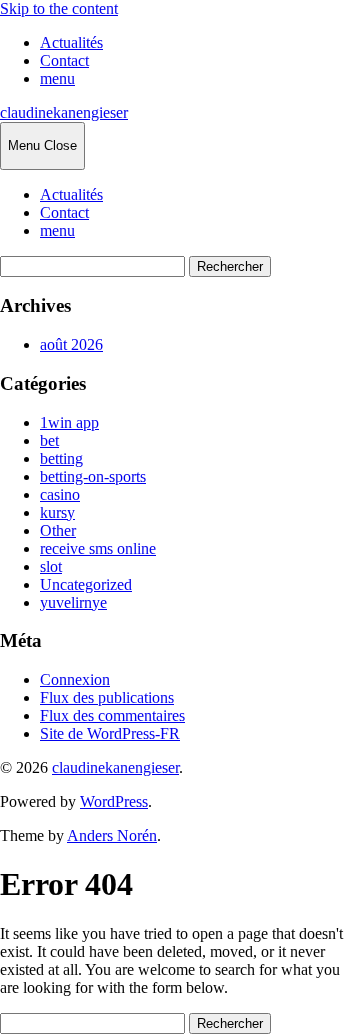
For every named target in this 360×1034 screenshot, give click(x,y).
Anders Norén (112, 835)
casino (60, 494)
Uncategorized (86, 584)
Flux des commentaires (112, 715)
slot (51, 566)
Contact (64, 60)
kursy (57, 512)
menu (57, 78)
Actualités (71, 42)
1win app (69, 422)
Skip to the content (59, 8)
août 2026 (71, 344)
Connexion (75, 679)
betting (61, 458)
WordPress (114, 801)
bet (49, 440)
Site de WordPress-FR (110, 733)
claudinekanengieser (64, 112)
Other (58, 530)
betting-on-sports (93, 476)
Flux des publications (107, 697)
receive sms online (98, 548)
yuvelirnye (73, 602)
